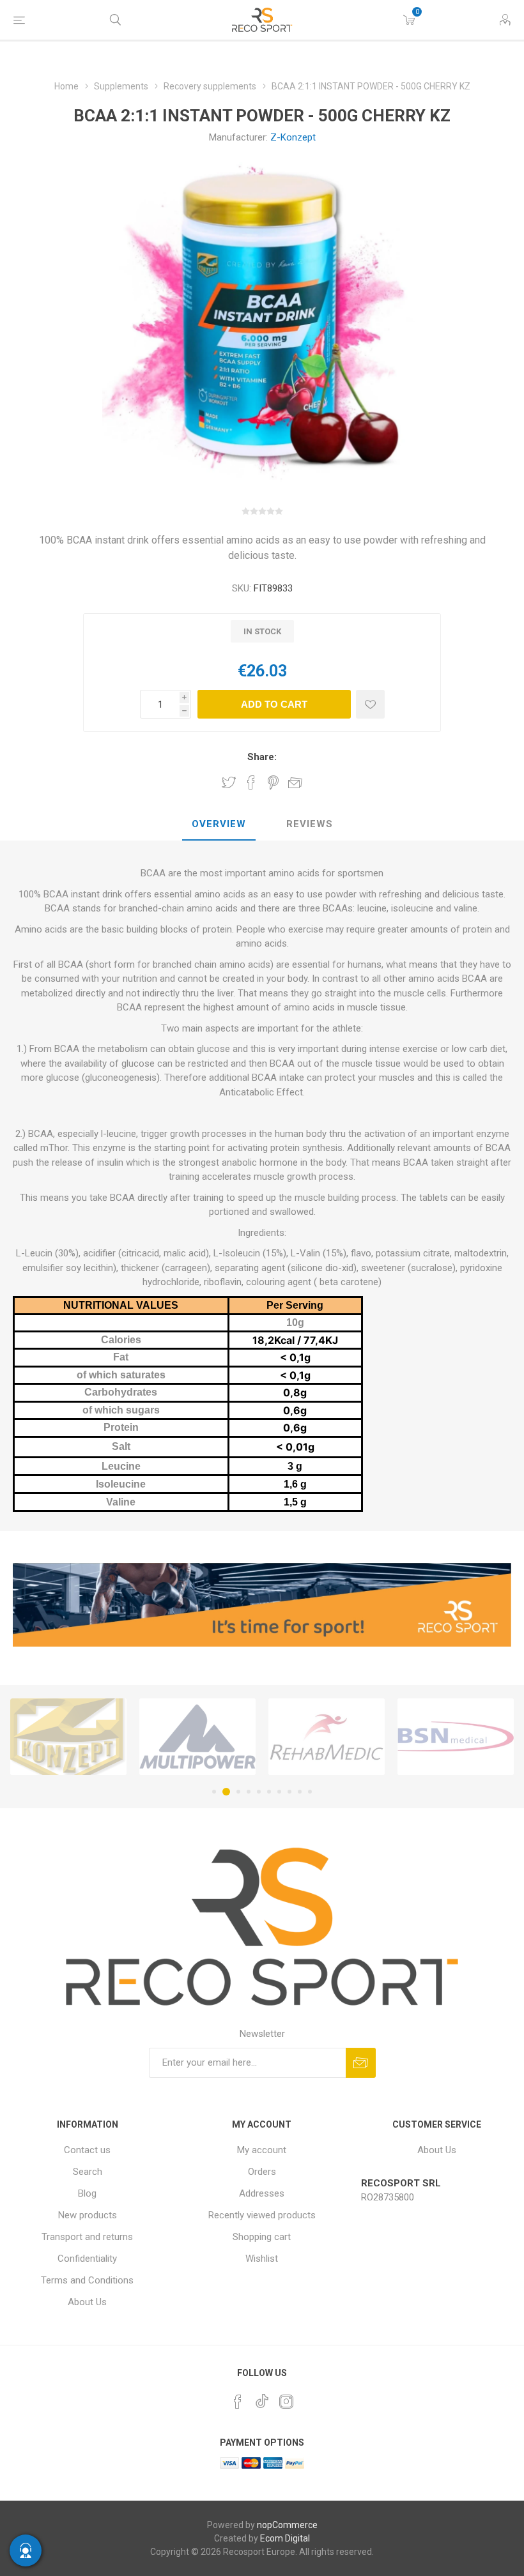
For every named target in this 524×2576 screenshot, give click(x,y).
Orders (262, 2172)
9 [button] (300, 1792)
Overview (219, 824)
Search (88, 2172)
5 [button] (259, 1792)
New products (88, 2215)
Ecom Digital (285, 2538)
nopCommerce (287, 2525)
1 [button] (214, 1792)
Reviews (310, 824)
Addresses (262, 2193)
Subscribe (361, 2063)
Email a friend (295, 782)
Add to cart (274, 704)
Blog (87, 2193)
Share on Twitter (229, 782)
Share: (262, 757)
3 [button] (236, 1792)
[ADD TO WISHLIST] (370, 704)
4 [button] (249, 1792)
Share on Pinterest (273, 782)
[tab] (219, 825)
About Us (87, 2302)
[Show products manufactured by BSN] (327, 1737)
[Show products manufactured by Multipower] (68, 1737)
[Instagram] (286, 2402)
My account (262, 2150)
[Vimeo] (262, 2398)
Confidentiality (87, 2259)
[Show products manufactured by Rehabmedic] (197, 1737)
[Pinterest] (238, 2402)
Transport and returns (87, 2237)
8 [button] (289, 1792)
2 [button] (224, 1792)
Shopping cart (262, 2237)
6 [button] (269, 1792)
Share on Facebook (251, 782)
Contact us (87, 2150)
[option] (68, 1737)
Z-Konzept (293, 137)
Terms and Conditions (87, 2280)
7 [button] (279, 1792)
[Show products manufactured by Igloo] (456, 1737)
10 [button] (310, 1792)
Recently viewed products (262, 2215)
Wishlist (262, 2259)
